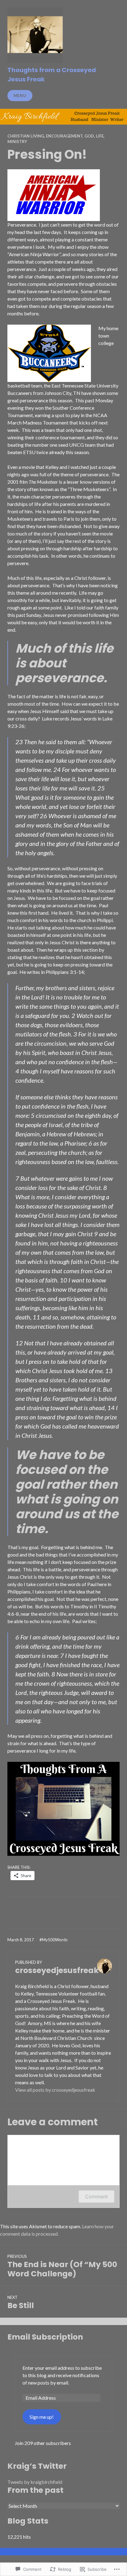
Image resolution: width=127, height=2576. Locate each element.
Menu (20, 96)
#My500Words (53, 1940)
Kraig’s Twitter (37, 2466)
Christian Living (26, 136)
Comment (96, 2197)
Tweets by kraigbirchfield (35, 2482)
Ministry (17, 142)
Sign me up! (42, 2417)
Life (100, 136)
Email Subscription (45, 2337)
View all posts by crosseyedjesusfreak (55, 2090)
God (89, 136)
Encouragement (64, 136)
